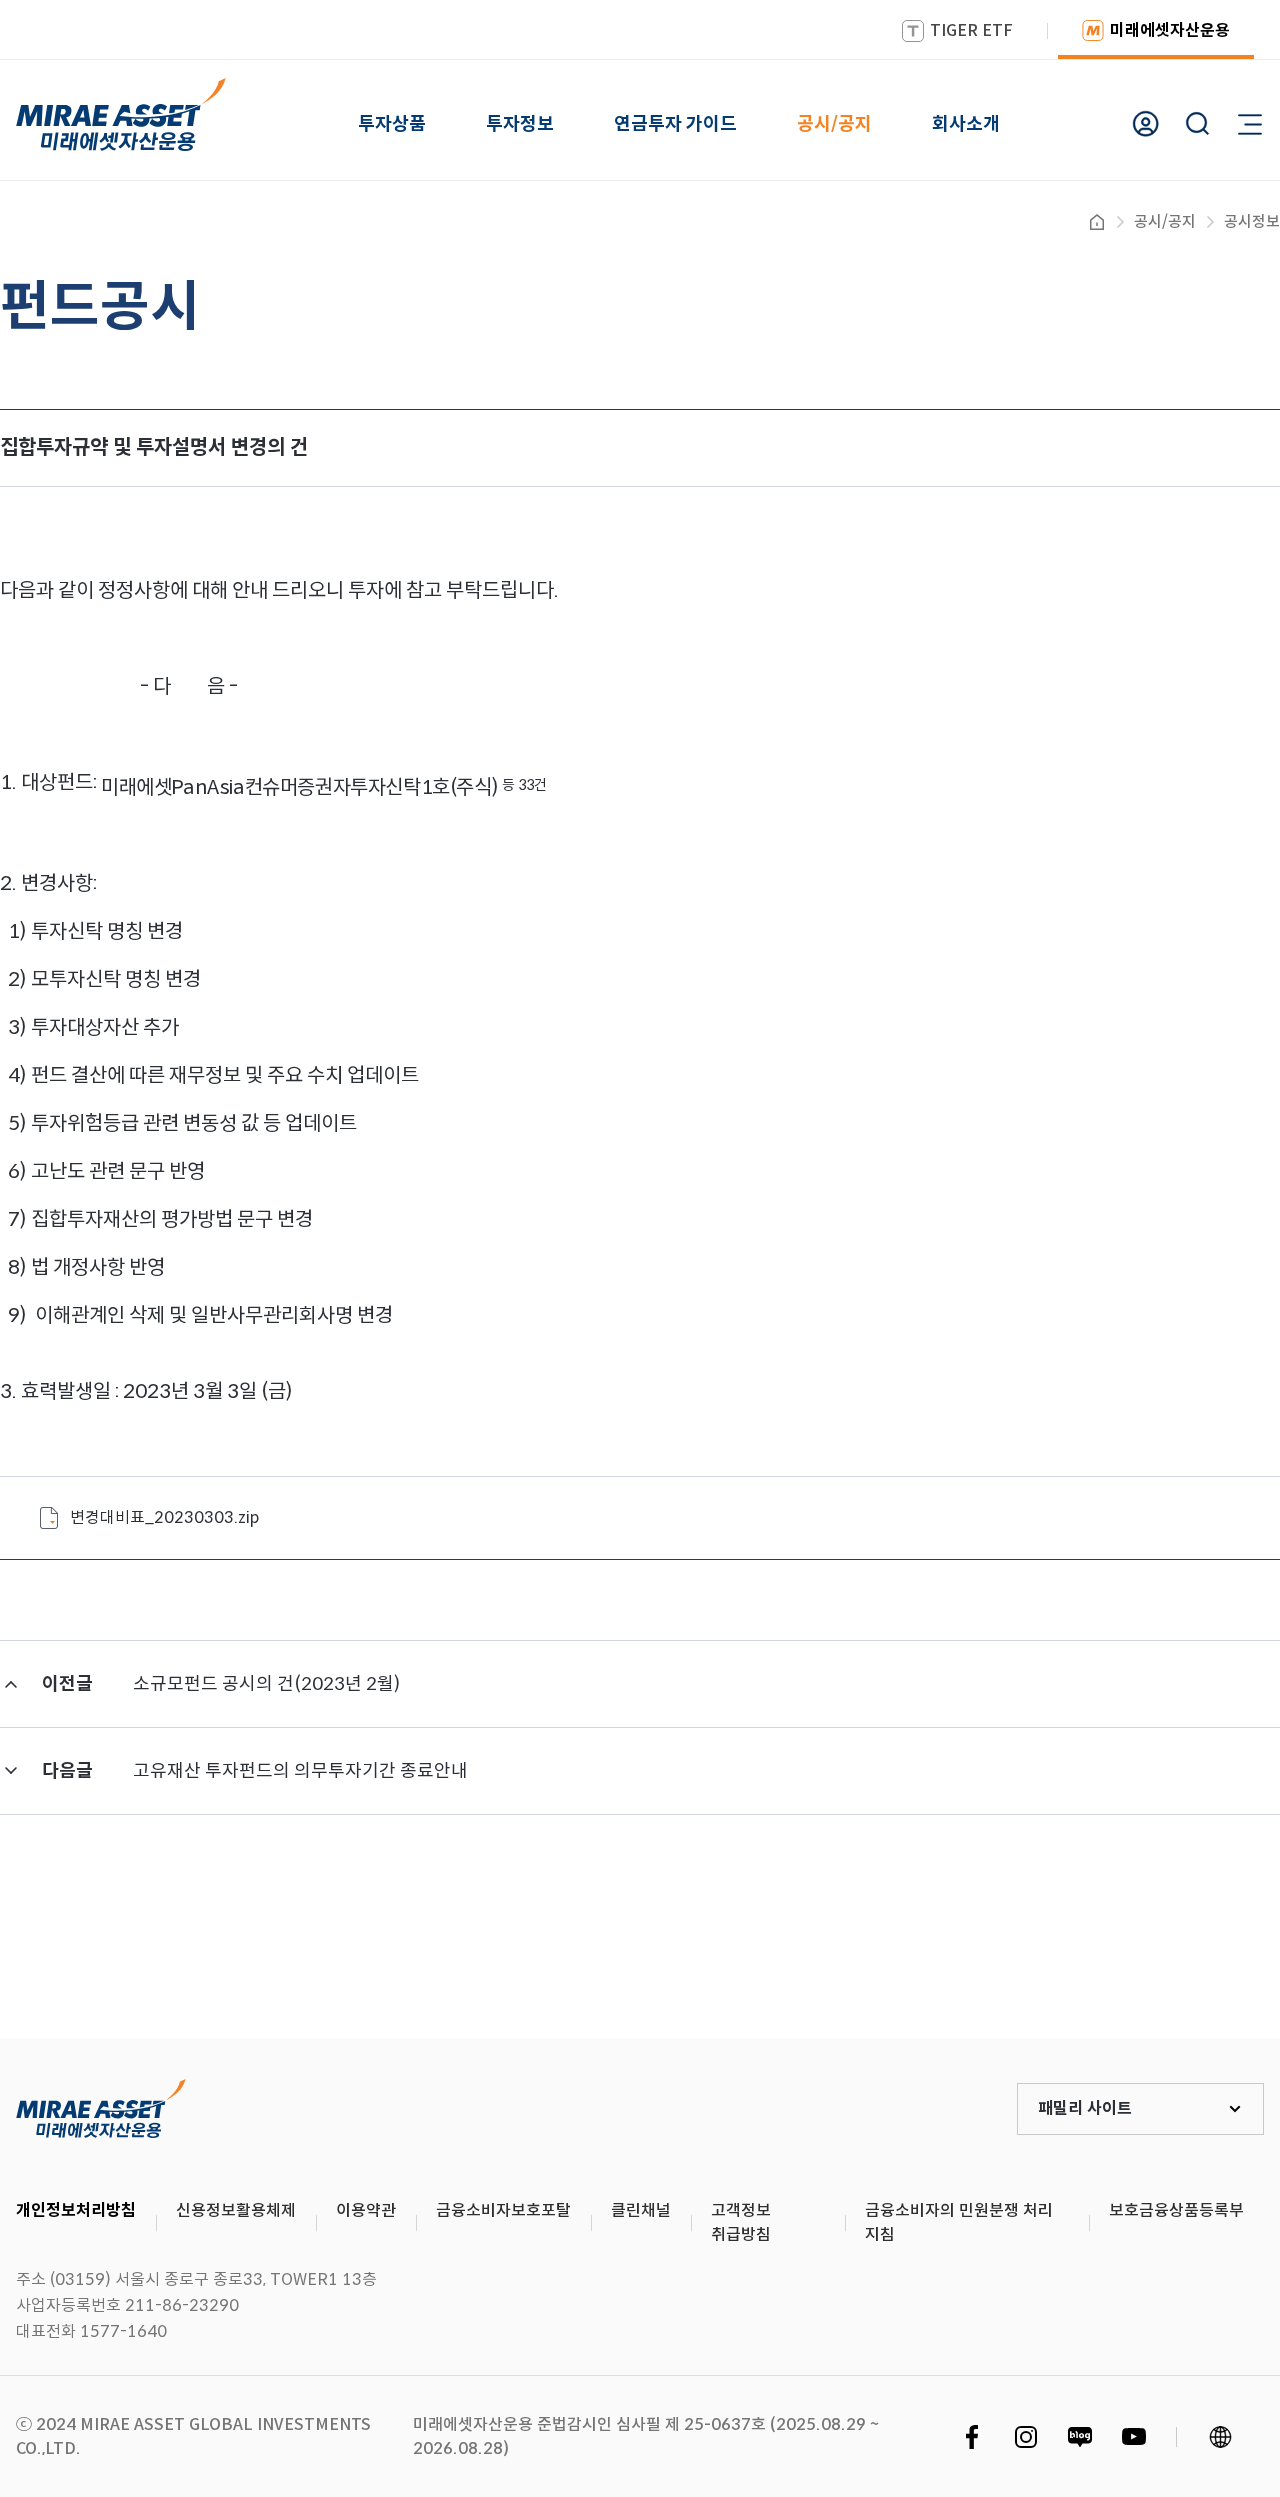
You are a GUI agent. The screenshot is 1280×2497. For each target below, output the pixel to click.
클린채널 (641, 2210)
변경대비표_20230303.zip (164, 1517)
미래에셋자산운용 (1170, 30)
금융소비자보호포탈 (503, 2210)
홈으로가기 (1097, 222)
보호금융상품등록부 (1176, 2210)
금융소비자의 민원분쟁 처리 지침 (959, 2222)
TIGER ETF (971, 30)
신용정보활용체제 (236, 2210)
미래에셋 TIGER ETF (101, 2109)
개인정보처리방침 (76, 2210)
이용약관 (366, 2210)
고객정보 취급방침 (741, 2222)
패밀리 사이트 (1085, 2108)
